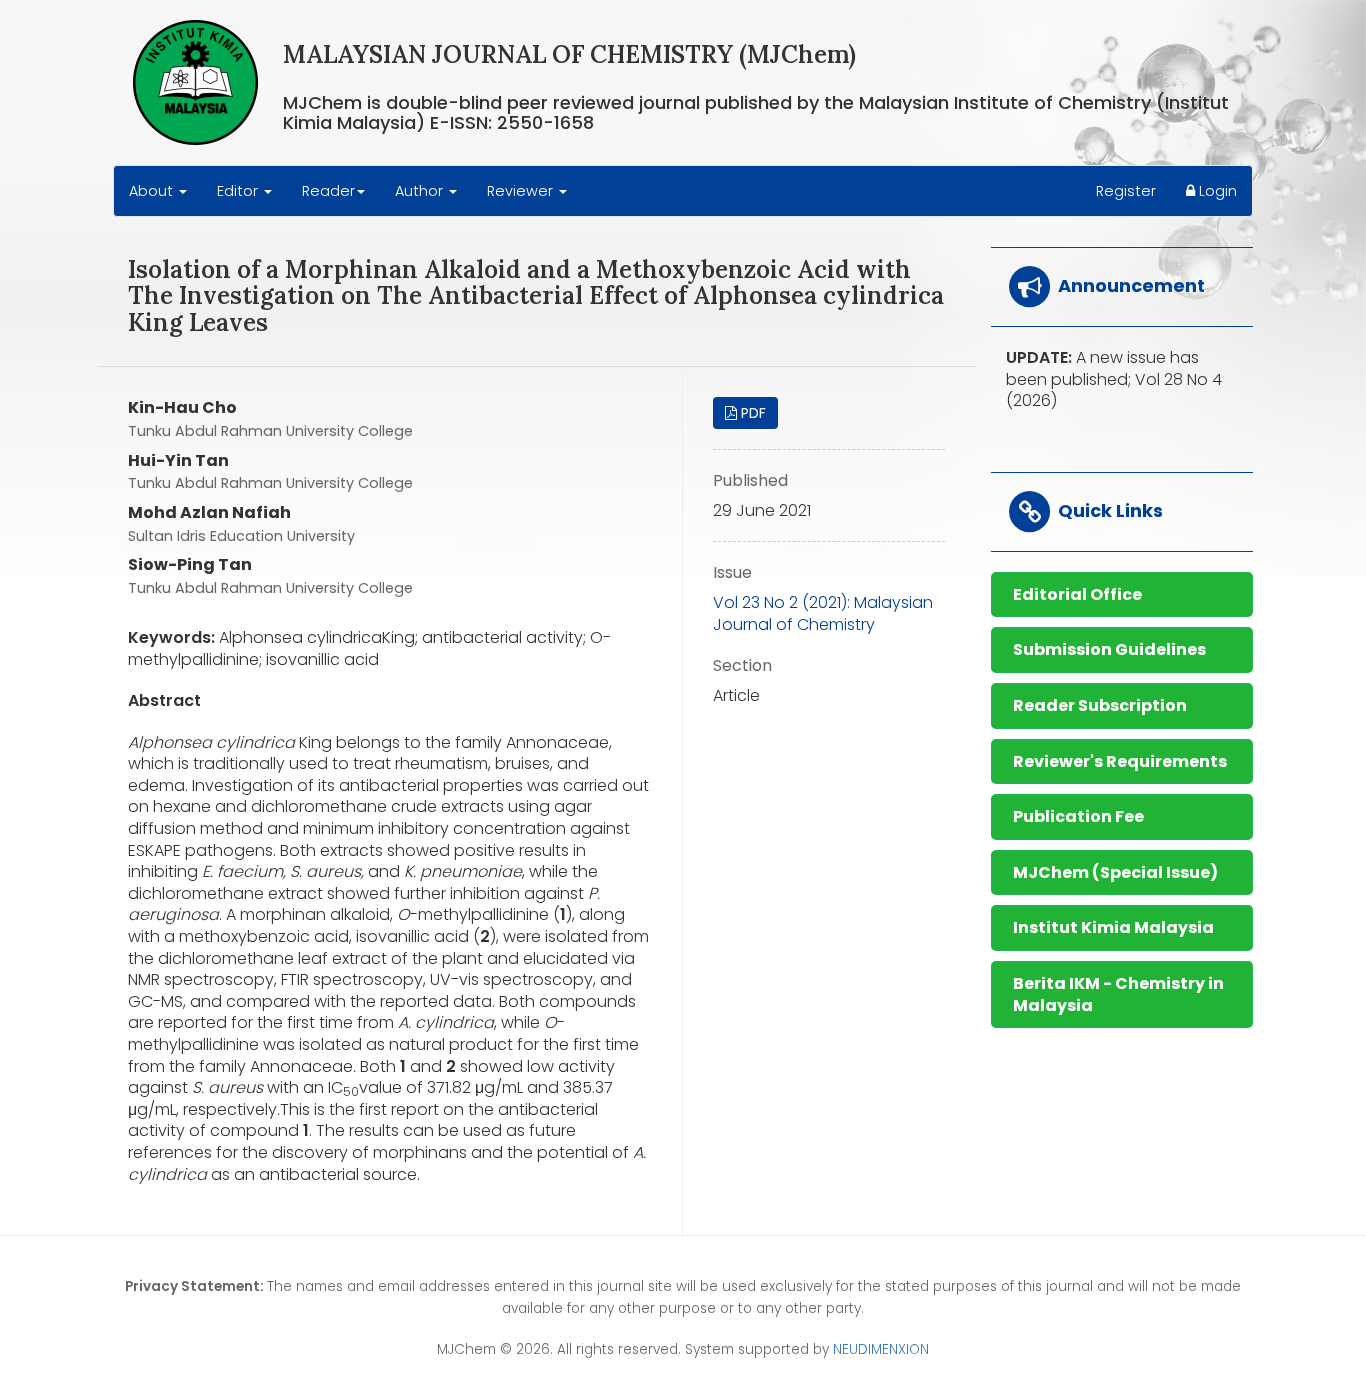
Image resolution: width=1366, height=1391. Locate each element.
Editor (239, 191)
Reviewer (522, 191)
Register (1126, 191)
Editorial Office (1077, 594)
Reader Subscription (1100, 705)
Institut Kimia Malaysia (1113, 927)
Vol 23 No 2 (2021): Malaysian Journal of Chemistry (823, 613)
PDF (751, 413)
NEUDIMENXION (881, 1349)
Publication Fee (1078, 816)
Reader (328, 191)
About (153, 191)
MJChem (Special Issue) (1115, 872)
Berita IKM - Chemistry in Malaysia (1118, 994)
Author (421, 191)
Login (1216, 191)
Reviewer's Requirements (1120, 761)
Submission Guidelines (1109, 649)
